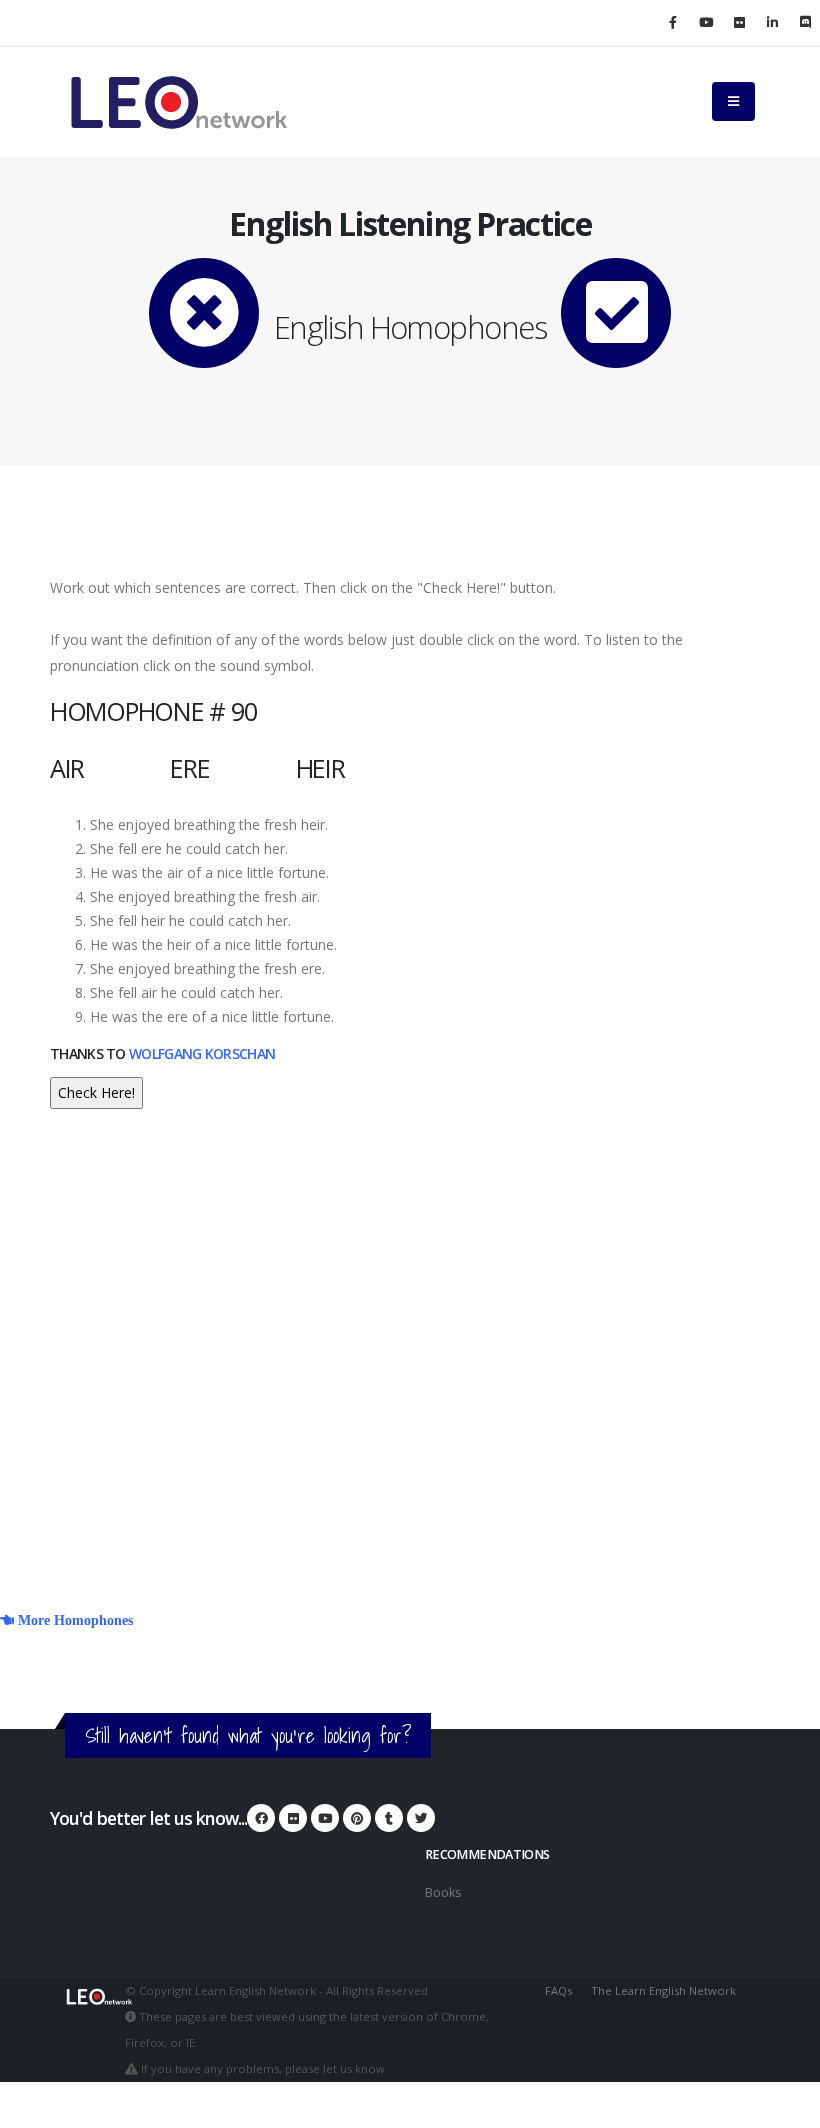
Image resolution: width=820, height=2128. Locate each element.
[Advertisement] (410, 1376)
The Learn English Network (663, 1990)
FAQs (558, 1990)
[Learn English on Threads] (389, 1818)
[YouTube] (325, 1818)
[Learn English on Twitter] (421, 1818)
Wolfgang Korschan (202, 1053)
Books (443, 1892)
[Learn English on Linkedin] (772, 22)
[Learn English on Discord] (805, 22)
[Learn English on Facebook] (673, 22)
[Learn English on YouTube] (706, 22)
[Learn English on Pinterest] (357, 1818)
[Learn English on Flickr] (739, 22)
